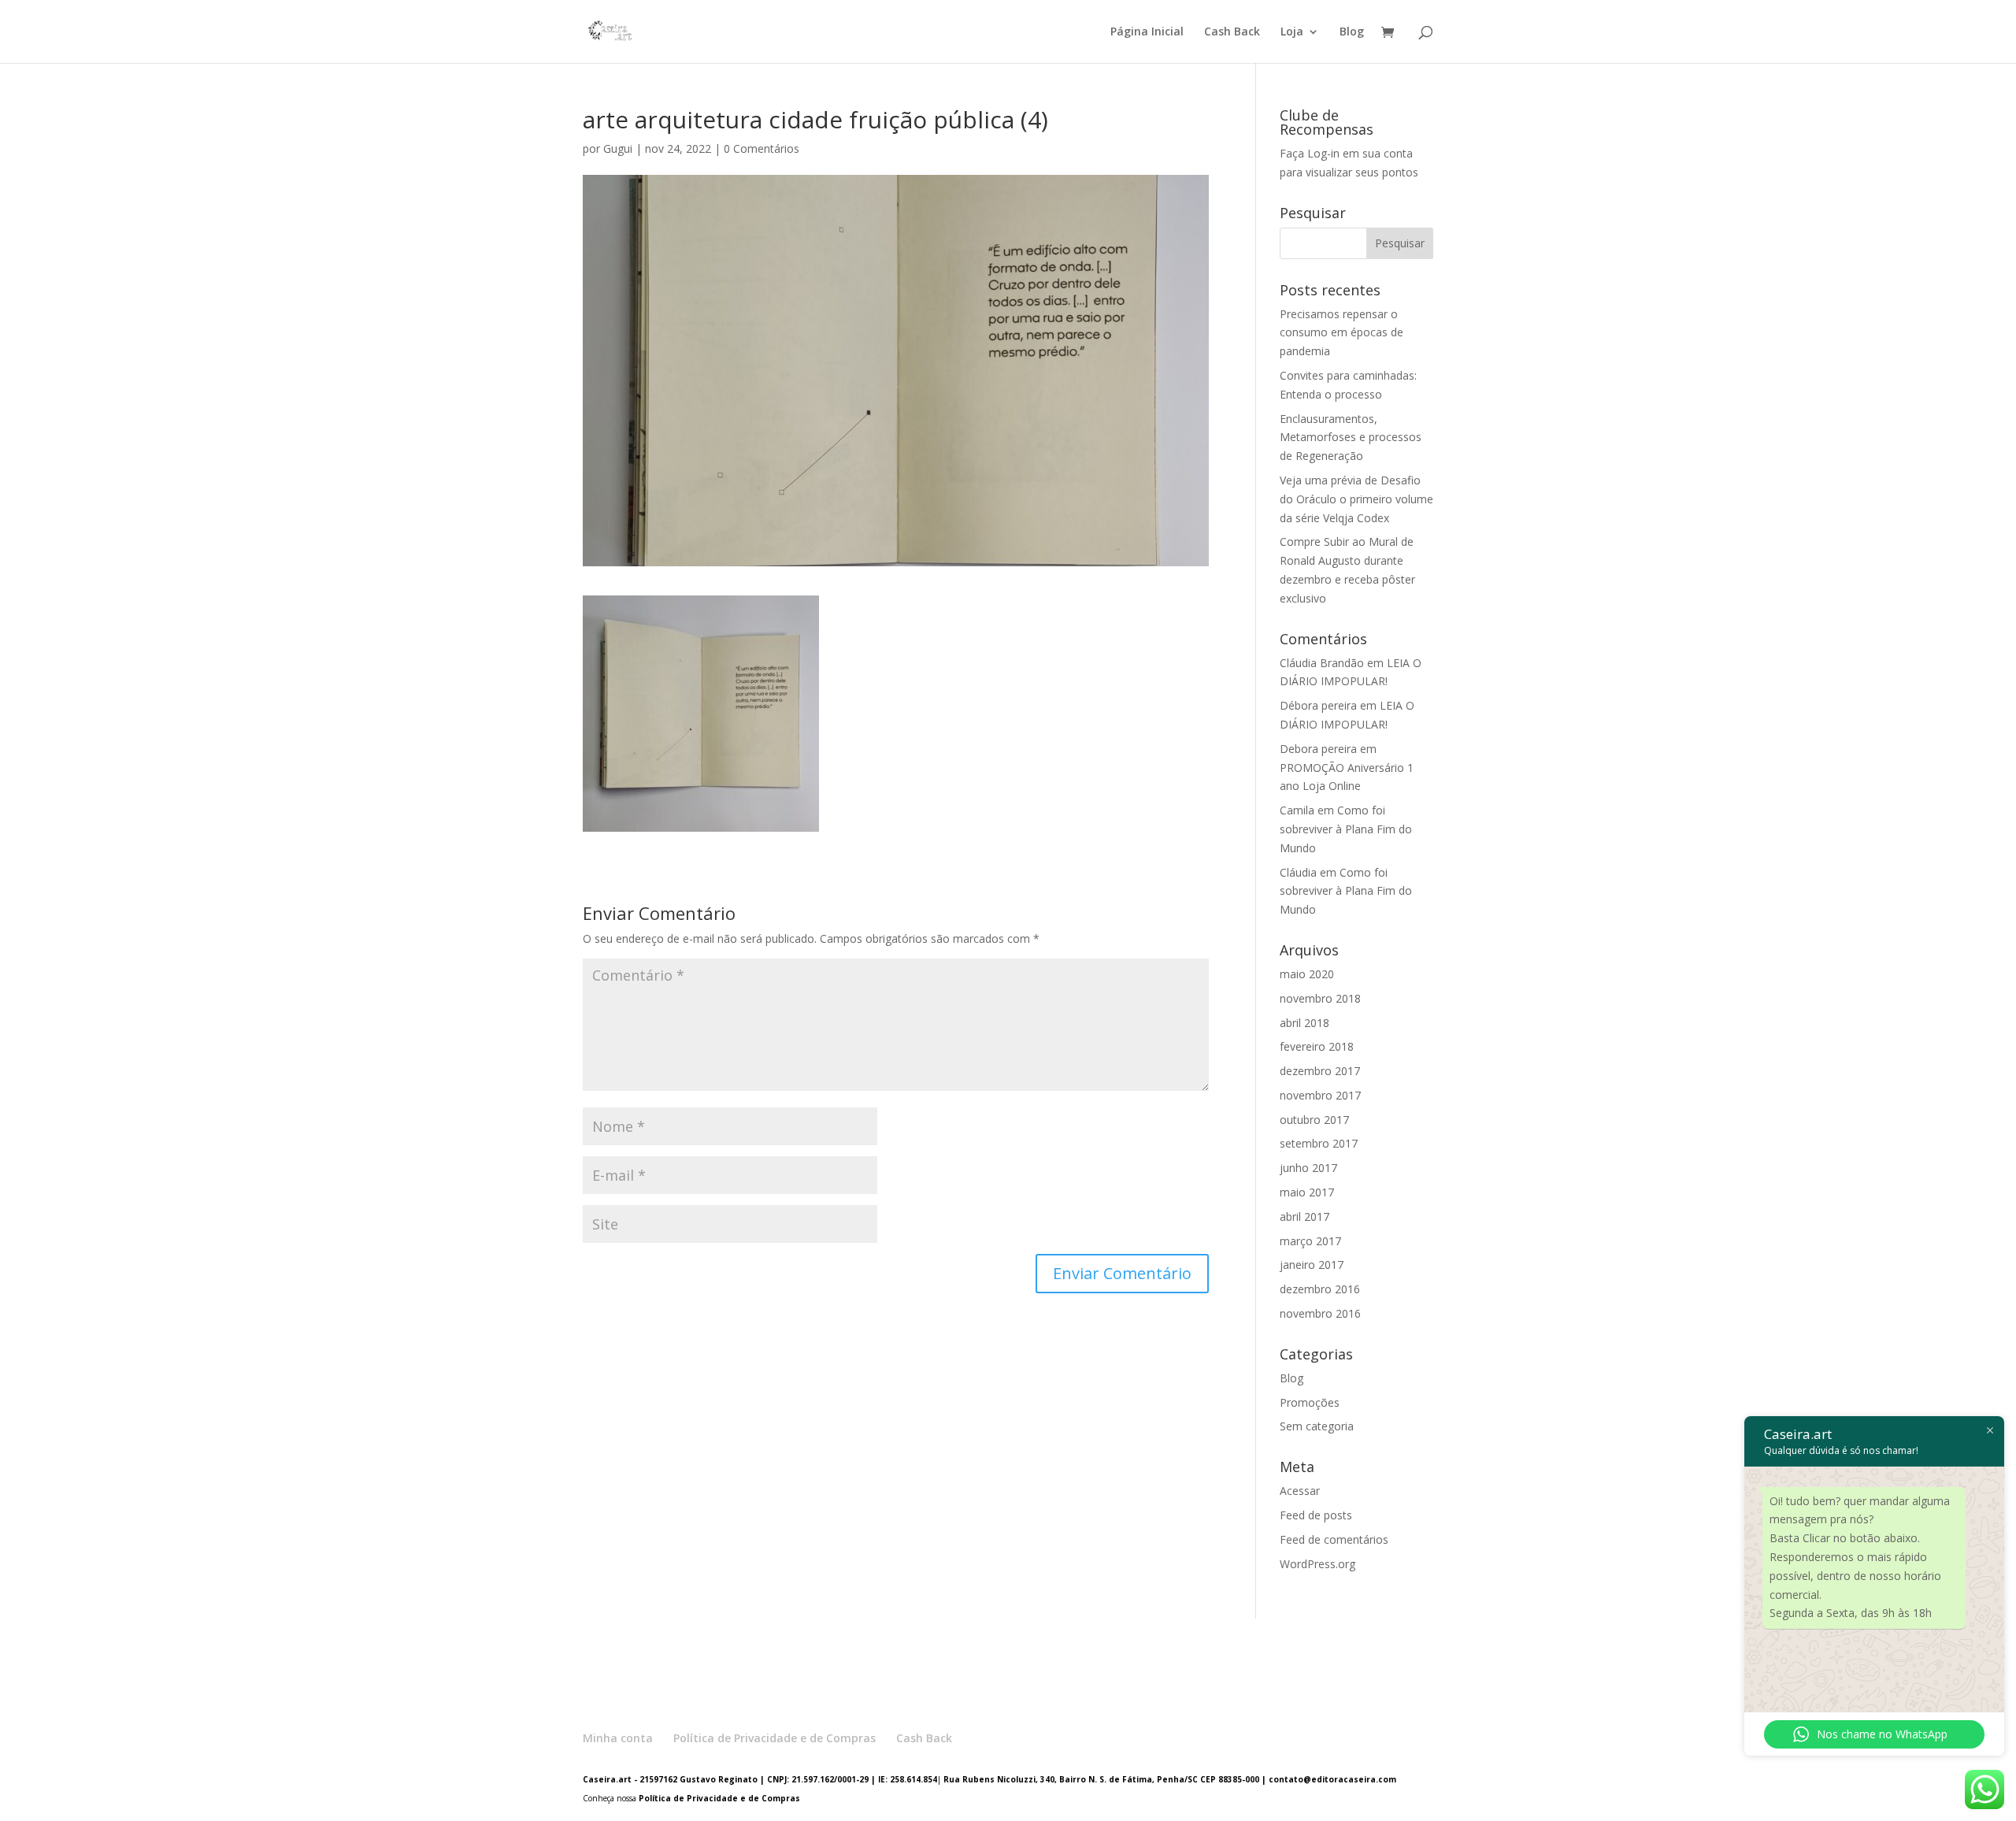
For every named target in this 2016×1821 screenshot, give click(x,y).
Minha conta (618, 1738)
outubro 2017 (1314, 1120)
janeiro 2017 (1312, 1265)
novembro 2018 (1320, 998)
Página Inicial (1147, 32)
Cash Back (1232, 32)
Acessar (1300, 1491)
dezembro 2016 (1320, 1289)
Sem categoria (1317, 1426)
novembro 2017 (1320, 1095)
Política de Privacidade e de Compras (775, 1738)
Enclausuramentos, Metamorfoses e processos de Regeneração (1351, 438)
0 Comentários (762, 148)
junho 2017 (1308, 1168)
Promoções (1310, 1402)
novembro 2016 (1320, 1313)
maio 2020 (1307, 974)
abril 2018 (1304, 1023)
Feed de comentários (1334, 1539)
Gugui (618, 148)
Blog (1352, 32)
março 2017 (1310, 1241)
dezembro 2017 (1320, 1071)
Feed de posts (1316, 1515)
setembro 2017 (1319, 1143)
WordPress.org (1317, 1564)
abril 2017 (1304, 1216)
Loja (1292, 32)
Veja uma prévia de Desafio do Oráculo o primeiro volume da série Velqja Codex (1356, 499)
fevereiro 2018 (1317, 1046)
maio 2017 (1307, 1192)
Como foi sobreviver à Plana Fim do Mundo (1346, 829)
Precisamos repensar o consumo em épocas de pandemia (1342, 333)
